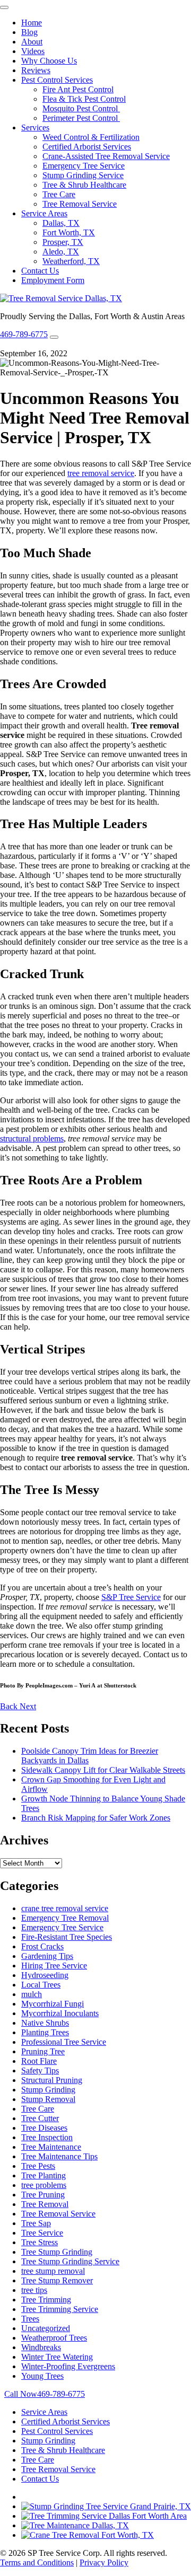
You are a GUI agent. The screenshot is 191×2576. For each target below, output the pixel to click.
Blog (29, 32)
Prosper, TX (63, 242)
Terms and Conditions (37, 2562)
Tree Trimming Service (60, 2309)
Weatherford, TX (71, 261)
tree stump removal (53, 2271)
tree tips (34, 2290)
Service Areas (44, 213)
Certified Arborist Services (87, 147)
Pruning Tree (43, 2051)
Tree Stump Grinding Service (70, 2261)
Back (10, 1706)
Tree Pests (38, 2166)
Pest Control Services (57, 80)
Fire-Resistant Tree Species (67, 1937)
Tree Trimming (46, 2300)
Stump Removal (48, 2099)
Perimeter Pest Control (81, 118)
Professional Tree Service (64, 2042)
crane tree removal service (65, 1908)
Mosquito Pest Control (81, 108)
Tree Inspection (47, 2137)
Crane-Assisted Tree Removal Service (106, 156)
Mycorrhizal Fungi (53, 2004)
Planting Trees (45, 2032)
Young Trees (42, 2376)
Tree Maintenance (51, 2147)
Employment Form (53, 280)
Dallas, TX (61, 223)
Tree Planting (44, 2175)
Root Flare (39, 2061)
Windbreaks (41, 2347)
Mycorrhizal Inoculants (60, 2013)
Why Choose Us (49, 61)
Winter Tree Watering (57, 2357)
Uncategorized (46, 2328)
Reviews (36, 70)
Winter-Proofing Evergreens (68, 2366)
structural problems (32, 1138)
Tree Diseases (44, 2128)
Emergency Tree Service (84, 166)
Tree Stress (40, 2242)
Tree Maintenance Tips (59, 2156)
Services (35, 128)
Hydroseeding (45, 1975)
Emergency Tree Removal (65, 1918)
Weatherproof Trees (54, 2338)
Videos (33, 51)
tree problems (44, 2185)
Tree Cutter (40, 2118)
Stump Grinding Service (83, 175)
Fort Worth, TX (69, 232)
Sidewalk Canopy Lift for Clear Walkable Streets (103, 1770)
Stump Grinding (48, 2090)
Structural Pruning (52, 2080)
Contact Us (40, 271)
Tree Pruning (43, 2195)
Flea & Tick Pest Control (84, 99)
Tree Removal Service (80, 204)
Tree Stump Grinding (57, 2252)
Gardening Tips (47, 1956)
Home (32, 23)
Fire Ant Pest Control (78, 89)
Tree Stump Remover (57, 2280)
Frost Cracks (42, 1946)
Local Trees (41, 1985)
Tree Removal (45, 2204)
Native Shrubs (45, 2023)
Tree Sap (36, 2223)
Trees (30, 2319)
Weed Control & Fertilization (91, 137)
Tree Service (42, 2233)
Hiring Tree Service (54, 1966)
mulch (32, 1994)
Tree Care (59, 194)
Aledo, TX (61, 252)
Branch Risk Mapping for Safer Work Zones (96, 1818)
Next (28, 1706)
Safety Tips (40, 2071)
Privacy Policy (104, 2562)
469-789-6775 (24, 334)
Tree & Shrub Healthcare (84, 185)
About (32, 42)
